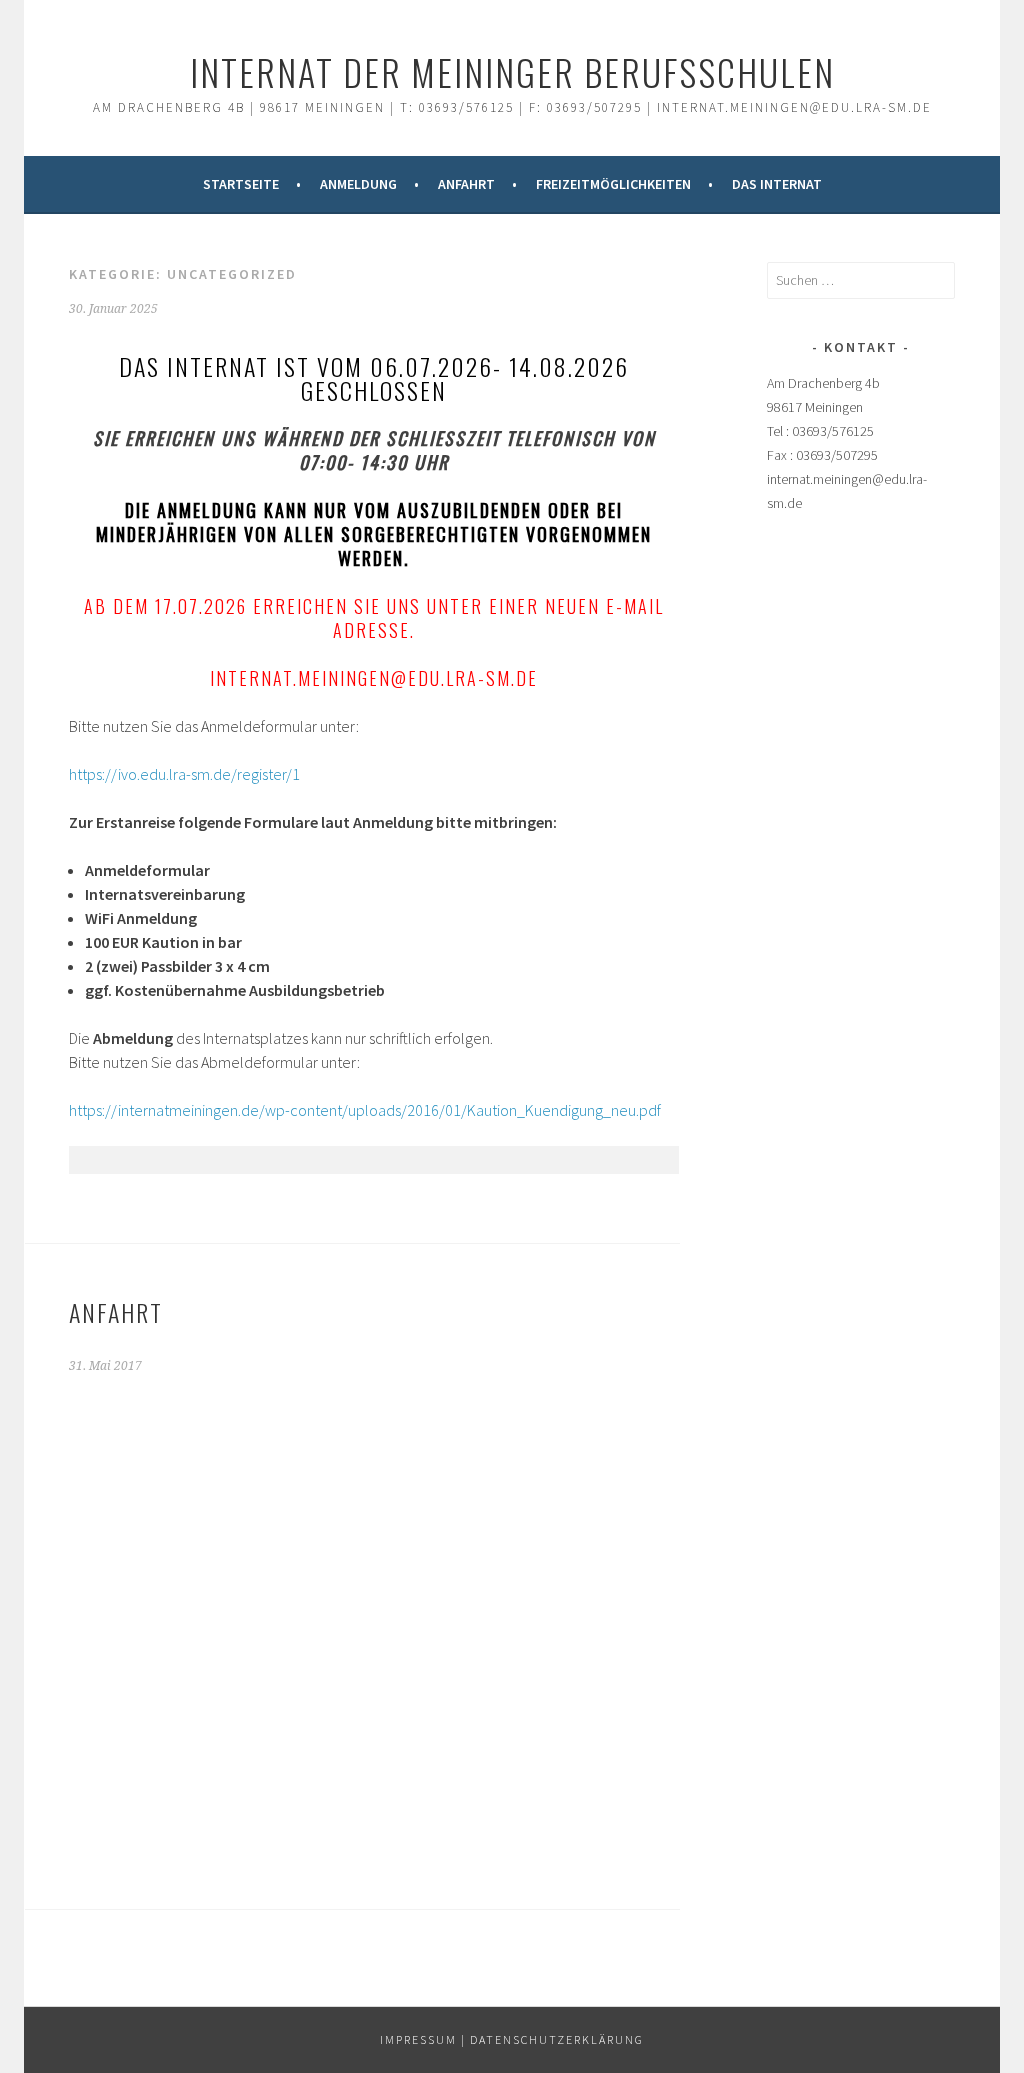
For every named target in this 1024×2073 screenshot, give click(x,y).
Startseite (241, 184)
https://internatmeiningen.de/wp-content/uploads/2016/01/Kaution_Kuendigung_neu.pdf (365, 1110)
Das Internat (777, 184)
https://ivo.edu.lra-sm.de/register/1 (184, 774)
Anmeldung (358, 184)
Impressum (418, 2039)
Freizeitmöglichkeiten (613, 184)
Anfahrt (466, 184)
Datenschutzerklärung (557, 2039)
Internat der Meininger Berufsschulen (512, 71)
